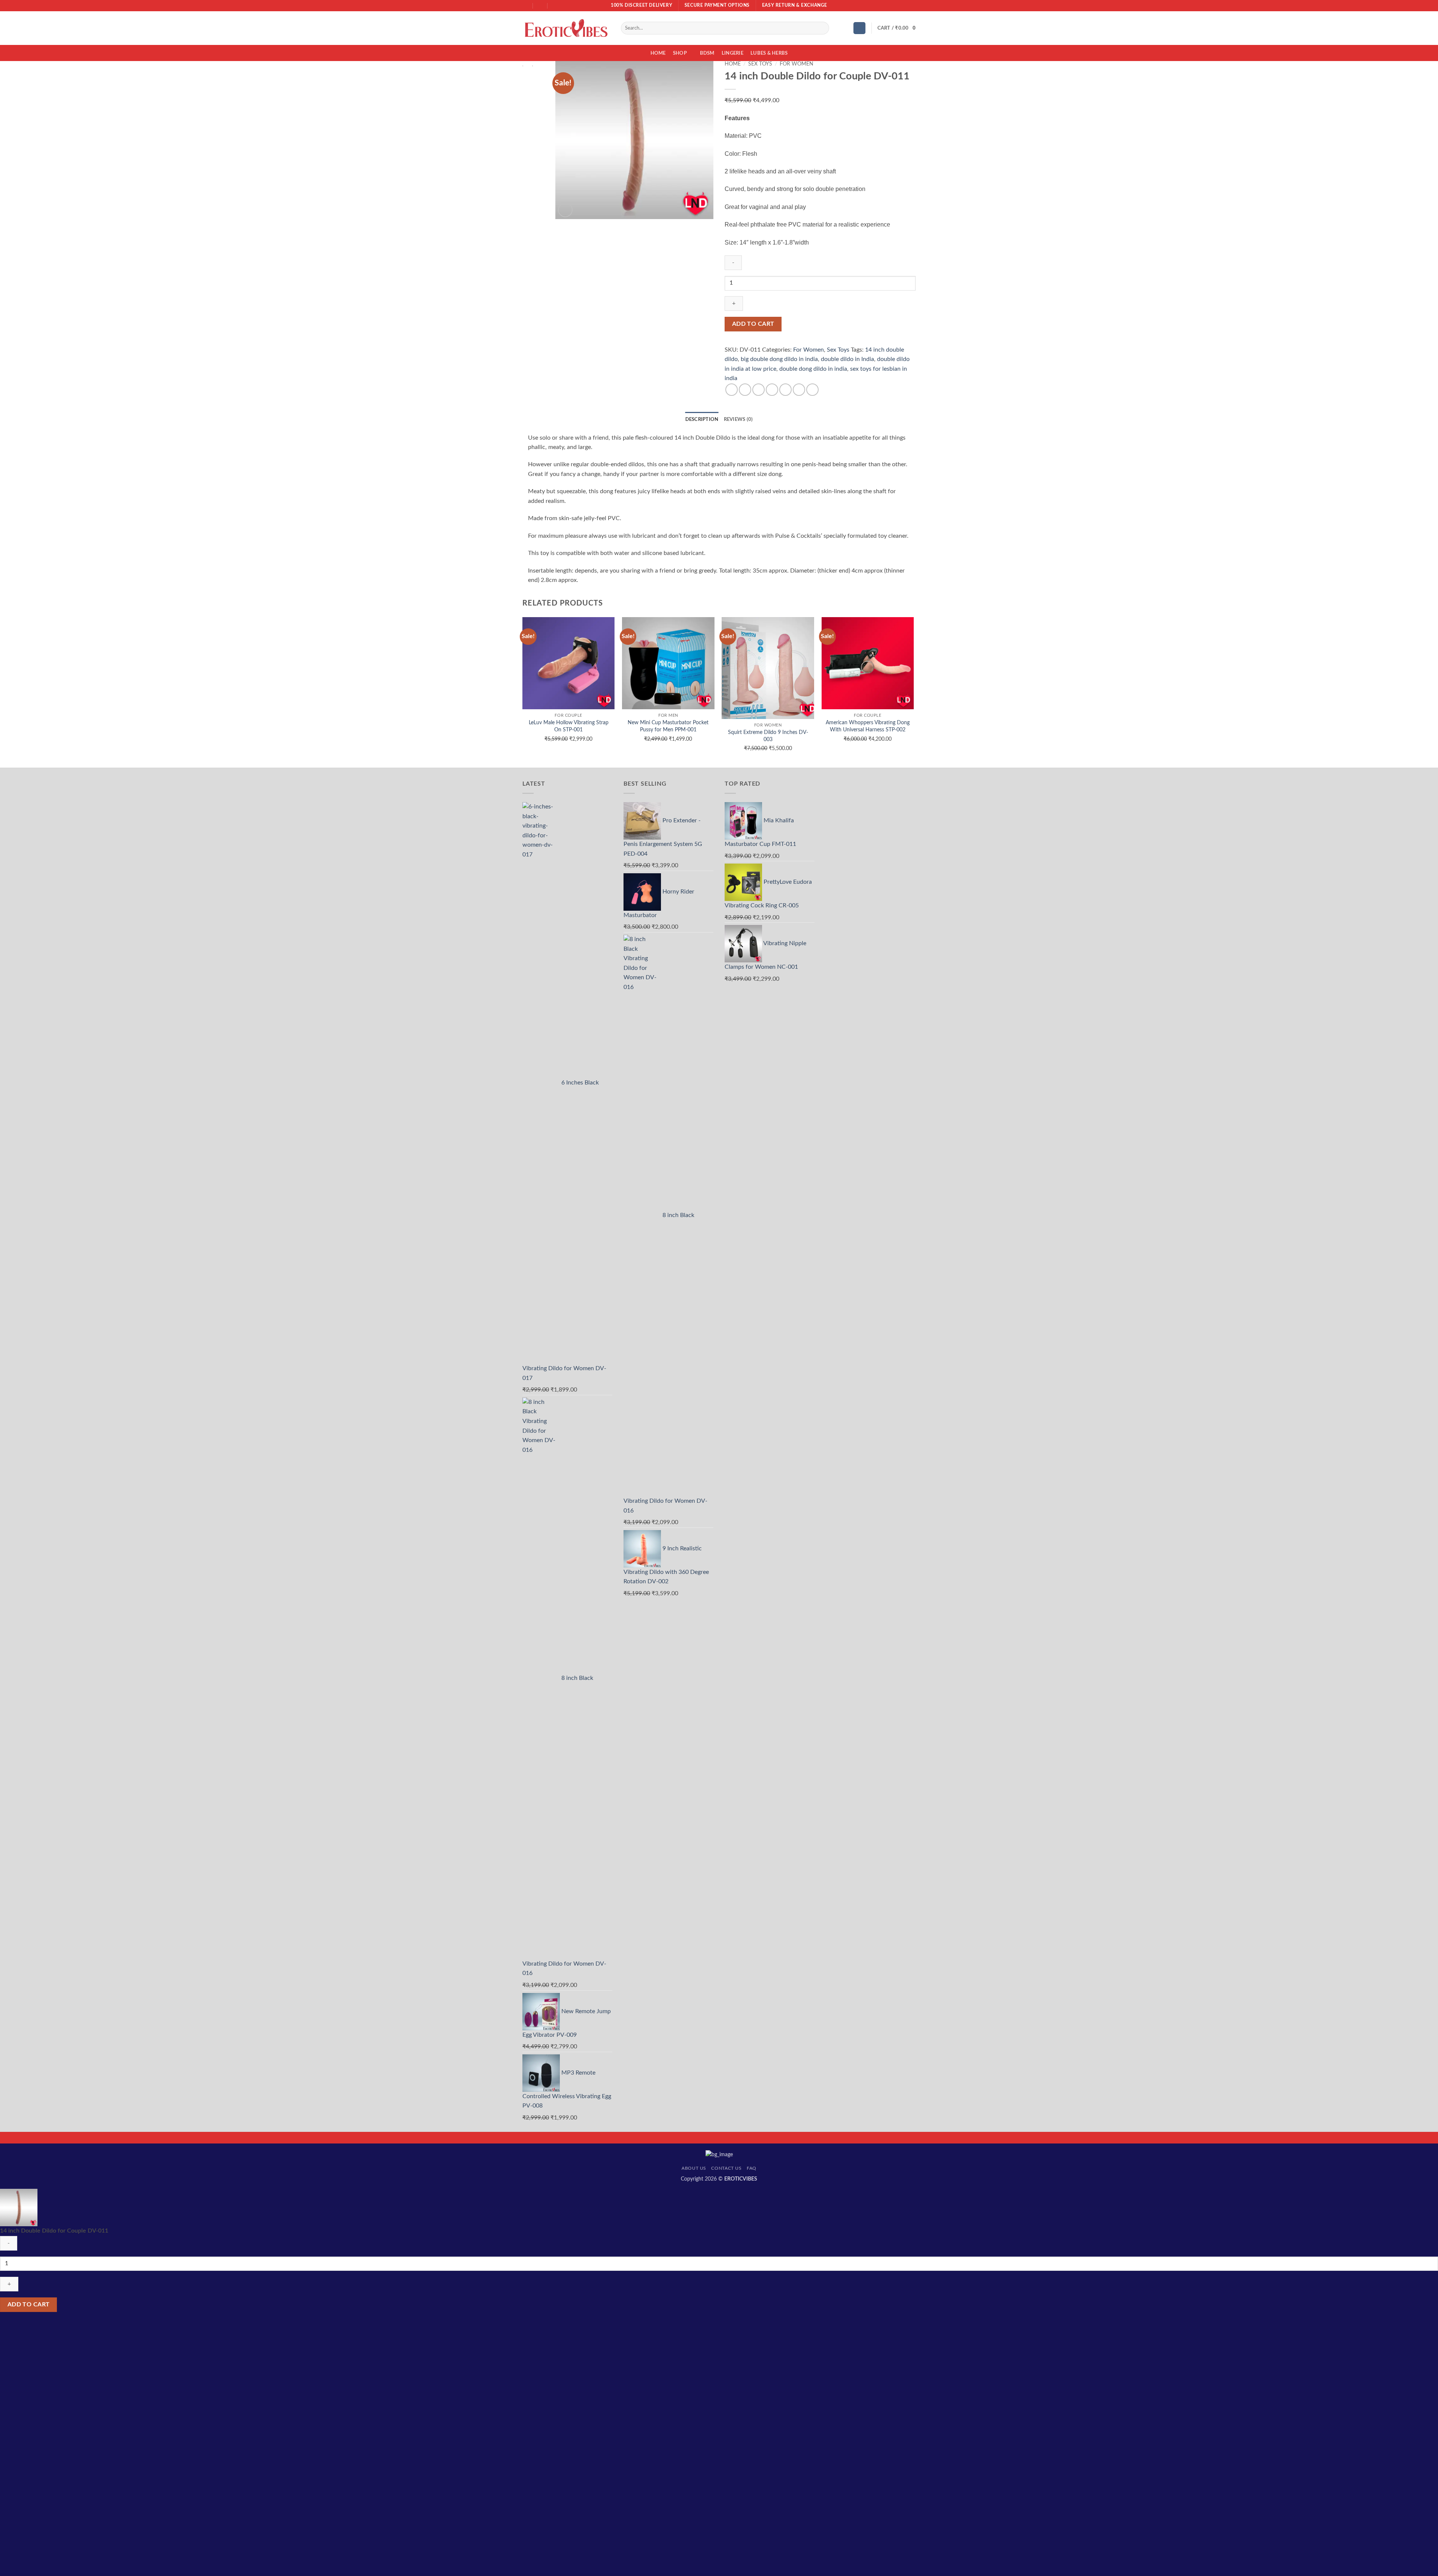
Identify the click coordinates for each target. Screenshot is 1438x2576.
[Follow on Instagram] (898, 6)
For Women (797, 64)
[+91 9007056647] (541, 5)
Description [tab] (702, 419)
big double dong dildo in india (779, 359)
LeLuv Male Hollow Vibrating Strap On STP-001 (569, 726)
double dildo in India (847, 359)
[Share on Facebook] (732, 390)
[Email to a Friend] (772, 390)
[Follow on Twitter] (905, 6)
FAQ (752, 2168)
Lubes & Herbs (769, 53)
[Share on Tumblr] (799, 390)
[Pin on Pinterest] (785, 390)
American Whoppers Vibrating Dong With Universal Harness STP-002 (868, 726)
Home (658, 53)
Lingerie (732, 53)
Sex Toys (760, 64)
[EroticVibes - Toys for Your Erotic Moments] (566, 28)
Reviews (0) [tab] (738, 419)
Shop (680, 53)
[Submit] (822, 28)
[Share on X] (745, 390)
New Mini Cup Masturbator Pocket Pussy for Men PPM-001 (668, 726)
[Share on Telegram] (812, 390)
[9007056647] (555, 5)
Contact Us (726, 2168)
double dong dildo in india (813, 369)
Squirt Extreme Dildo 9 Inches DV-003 (768, 736)
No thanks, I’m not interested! (112, 2572)
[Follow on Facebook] (891, 6)
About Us (694, 2168)
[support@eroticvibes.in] (526, 5)
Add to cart (753, 324)
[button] (859, 28)
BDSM (707, 53)
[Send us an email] (912, 6)
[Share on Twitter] (759, 390)
